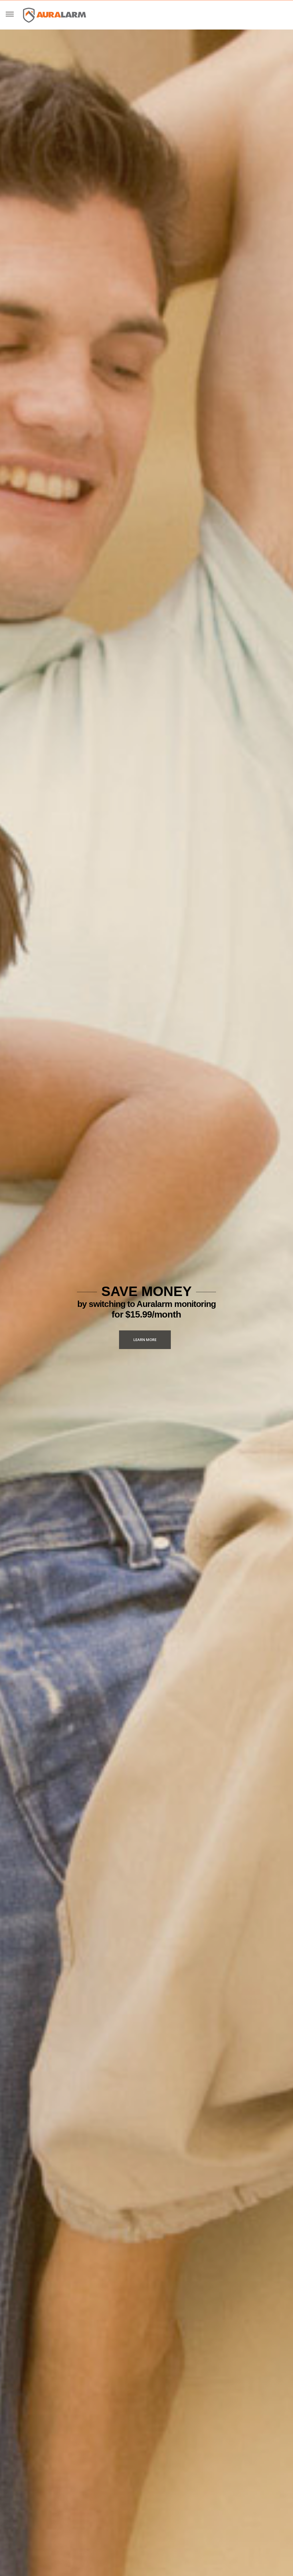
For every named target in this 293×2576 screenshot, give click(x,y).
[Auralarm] (55, 15)
